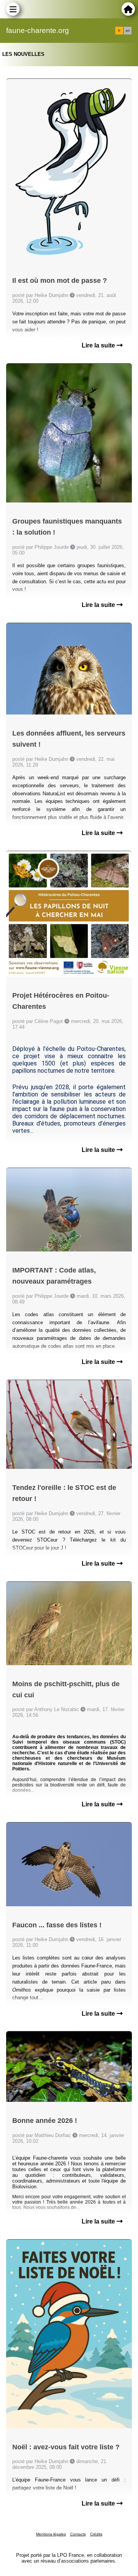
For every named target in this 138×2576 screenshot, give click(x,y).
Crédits (96, 2534)
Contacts (78, 2534)
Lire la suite (99, 345)
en (128, 31)
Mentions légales (51, 2534)
